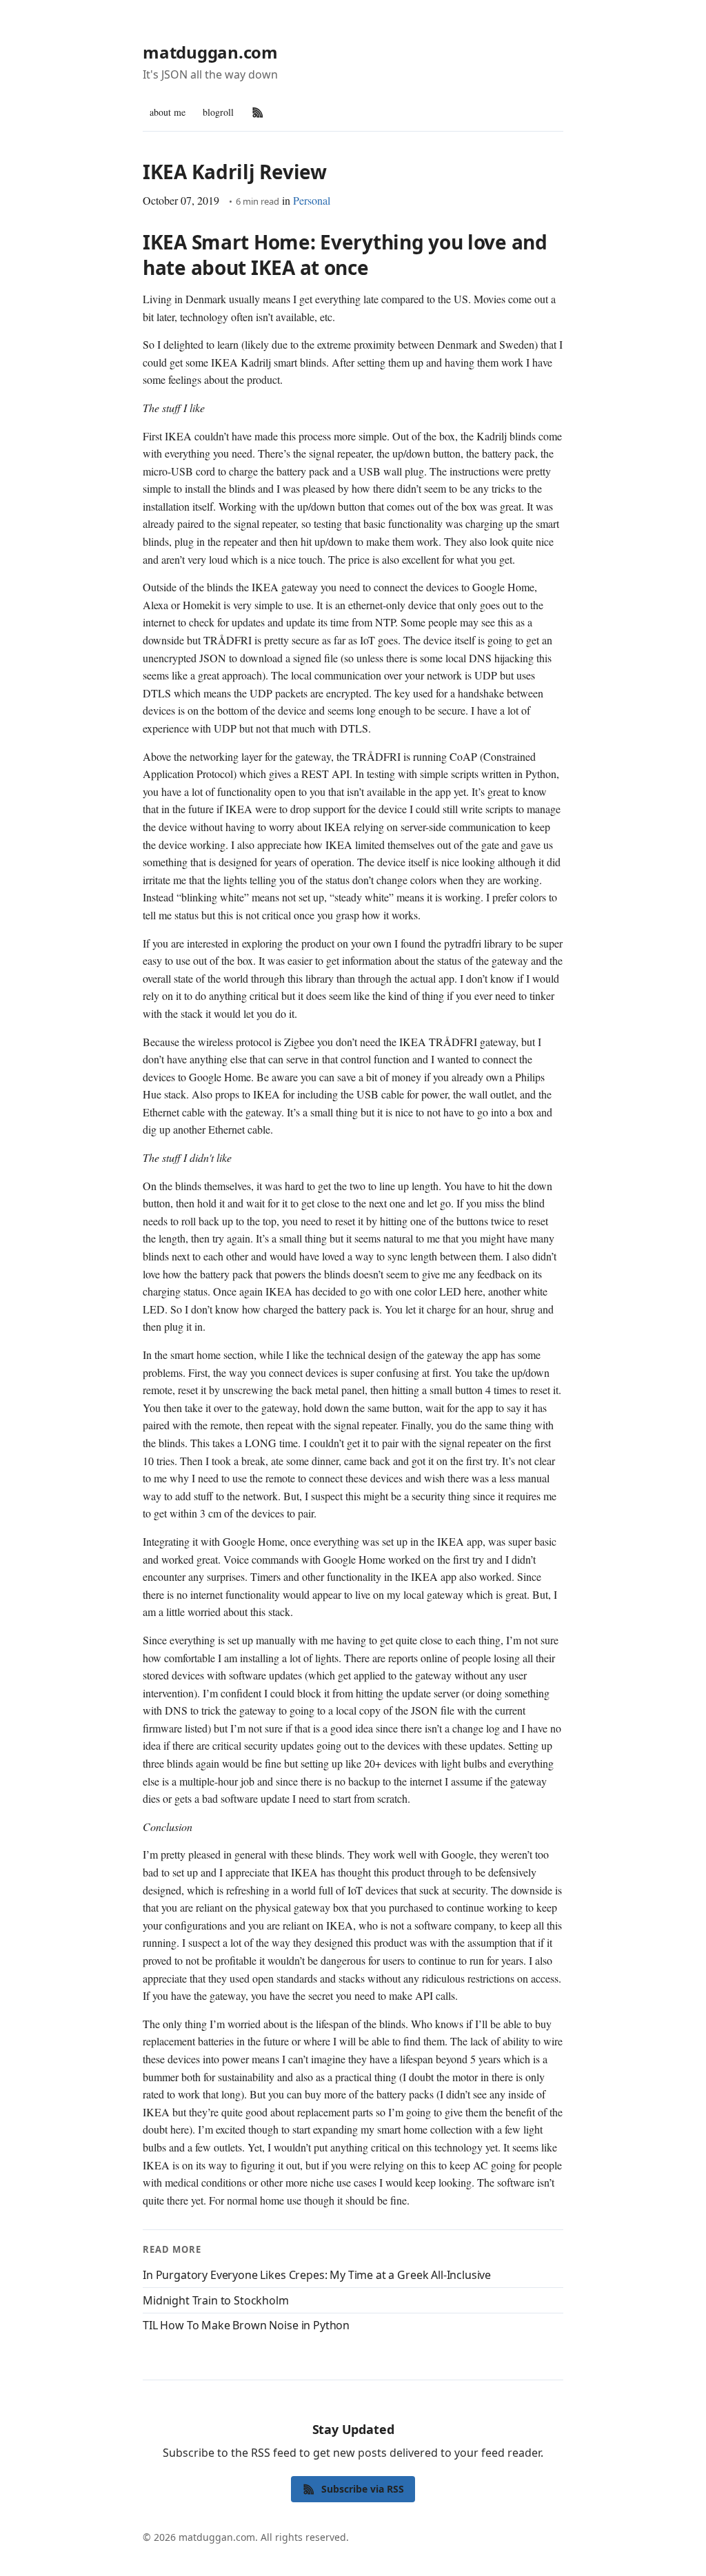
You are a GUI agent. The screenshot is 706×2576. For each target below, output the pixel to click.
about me (168, 112)
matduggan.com (210, 52)
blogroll (218, 112)
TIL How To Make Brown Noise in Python (246, 2325)
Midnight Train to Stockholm (216, 2300)
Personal (312, 200)
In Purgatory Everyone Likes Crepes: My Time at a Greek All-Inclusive (317, 2275)
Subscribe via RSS (363, 2489)
